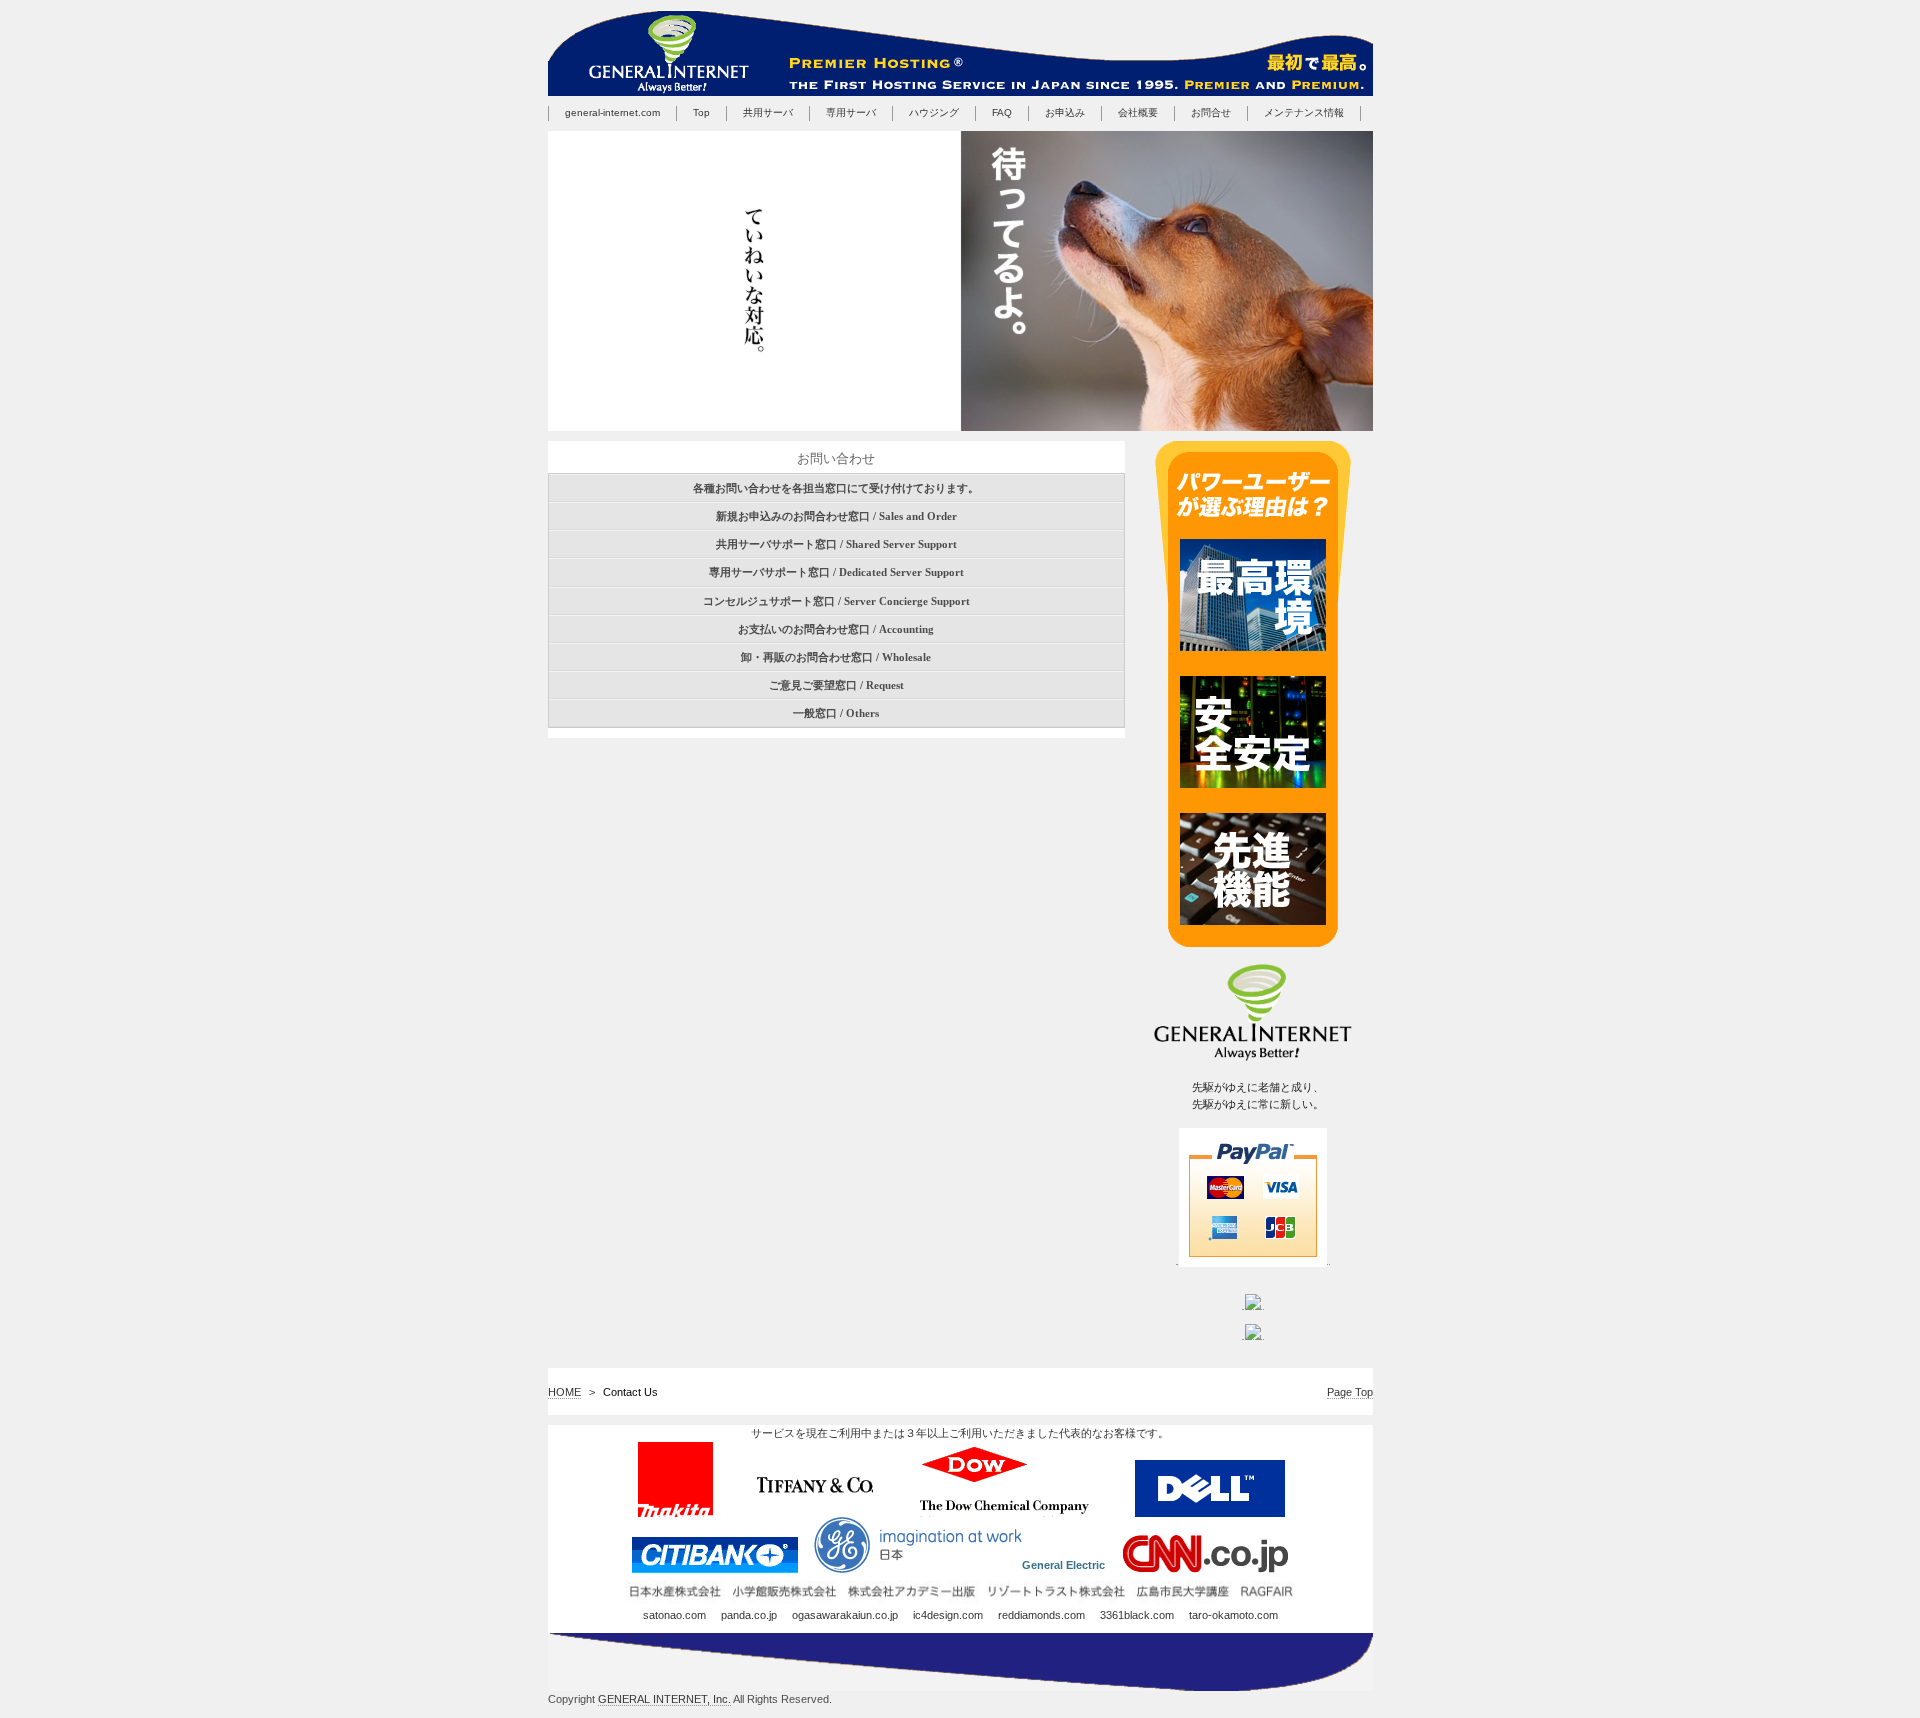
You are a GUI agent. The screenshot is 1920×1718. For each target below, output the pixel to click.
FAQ (1002, 112)
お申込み (1065, 112)
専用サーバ (851, 112)
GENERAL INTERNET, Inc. (664, 1699)
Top (701, 112)
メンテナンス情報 (1304, 112)
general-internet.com (612, 112)
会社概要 (1138, 112)
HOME (564, 1392)
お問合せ (1211, 112)
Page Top (1350, 1392)
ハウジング (934, 112)
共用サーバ (768, 112)
